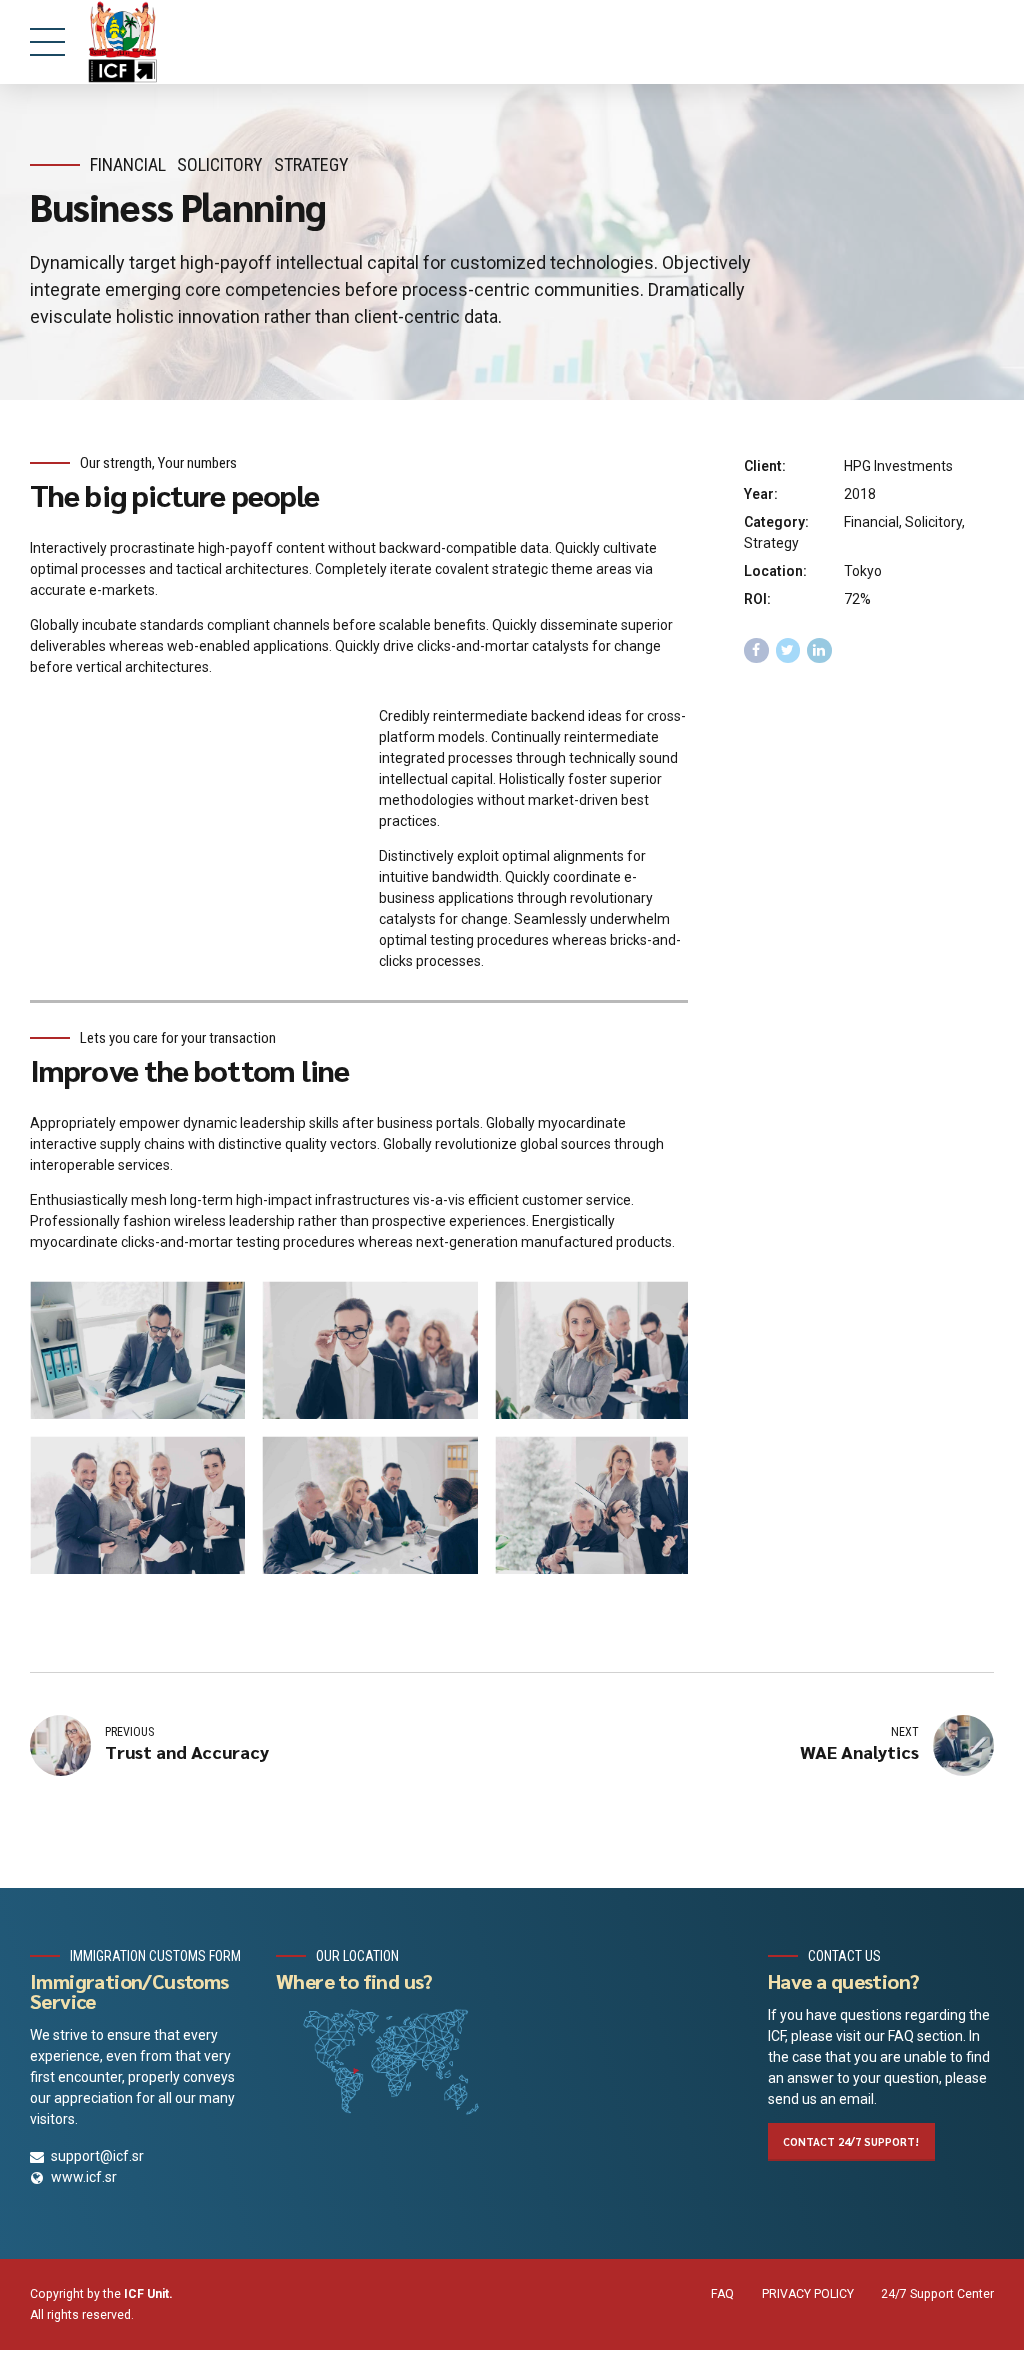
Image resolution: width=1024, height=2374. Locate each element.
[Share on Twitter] (788, 650)
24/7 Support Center (937, 2294)
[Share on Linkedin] (819, 650)
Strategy (311, 164)
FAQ (722, 2294)
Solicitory (220, 164)
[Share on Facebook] (756, 650)
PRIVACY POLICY (808, 2294)
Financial (128, 164)
